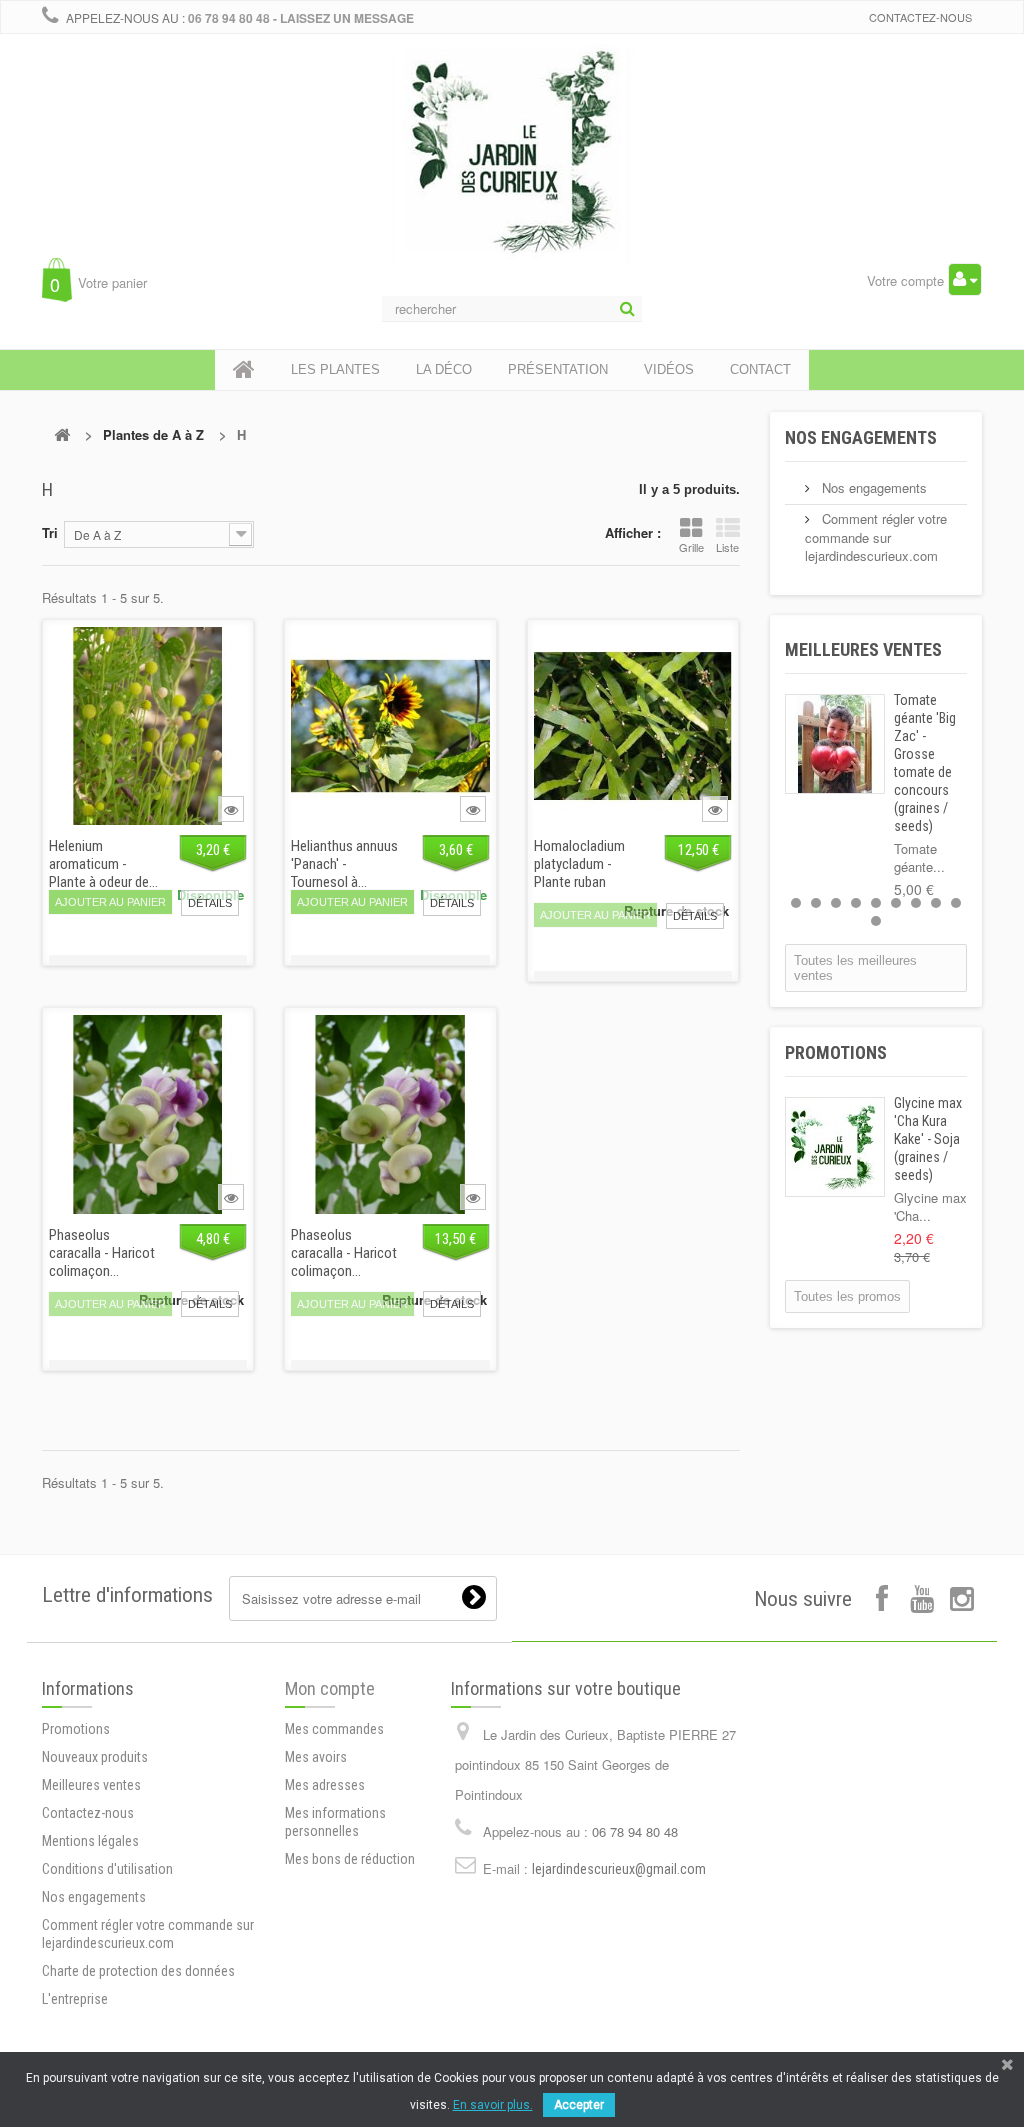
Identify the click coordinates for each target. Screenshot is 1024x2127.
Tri (50, 532)
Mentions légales (90, 1841)
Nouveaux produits (95, 1757)
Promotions (836, 1052)
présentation (558, 369)
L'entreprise (75, 1999)
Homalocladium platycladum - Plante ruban (579, 864)
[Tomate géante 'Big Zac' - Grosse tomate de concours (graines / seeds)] (835, 744)
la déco (444, 369)
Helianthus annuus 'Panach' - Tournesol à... (344, 864)
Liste (727, 547)
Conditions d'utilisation (107, 1869)
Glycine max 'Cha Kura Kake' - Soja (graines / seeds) (928, 1139)
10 (876, 921)
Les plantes (335, 369)
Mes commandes (334, 1729)
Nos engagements (861, 437)
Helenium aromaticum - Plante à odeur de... (103, 864)
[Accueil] (244, 370)
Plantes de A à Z (153, 434)
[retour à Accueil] (62, 434)
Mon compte (330, 1688)
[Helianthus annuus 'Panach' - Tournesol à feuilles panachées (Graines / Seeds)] (390, 726)
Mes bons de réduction (350, 1859)
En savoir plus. (493, 2105)
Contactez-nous (920, 17)
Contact (760, 369)
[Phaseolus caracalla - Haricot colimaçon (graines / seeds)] (148, 1114)
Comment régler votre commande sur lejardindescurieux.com (876, 537)
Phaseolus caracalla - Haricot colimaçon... (102, 1253)
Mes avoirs (316, 1757)
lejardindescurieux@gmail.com (619, 1869)
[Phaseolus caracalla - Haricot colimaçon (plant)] (390, 1114)
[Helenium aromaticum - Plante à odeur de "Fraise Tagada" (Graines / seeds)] (148, 726)
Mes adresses (325, 1785)
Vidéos (669, 369)
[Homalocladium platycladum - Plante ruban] (633, 726)
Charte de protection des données (138, 1971)
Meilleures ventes (863, 649)
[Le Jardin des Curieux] (512, 174)
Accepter (579, 2105)
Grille (691, 547)
